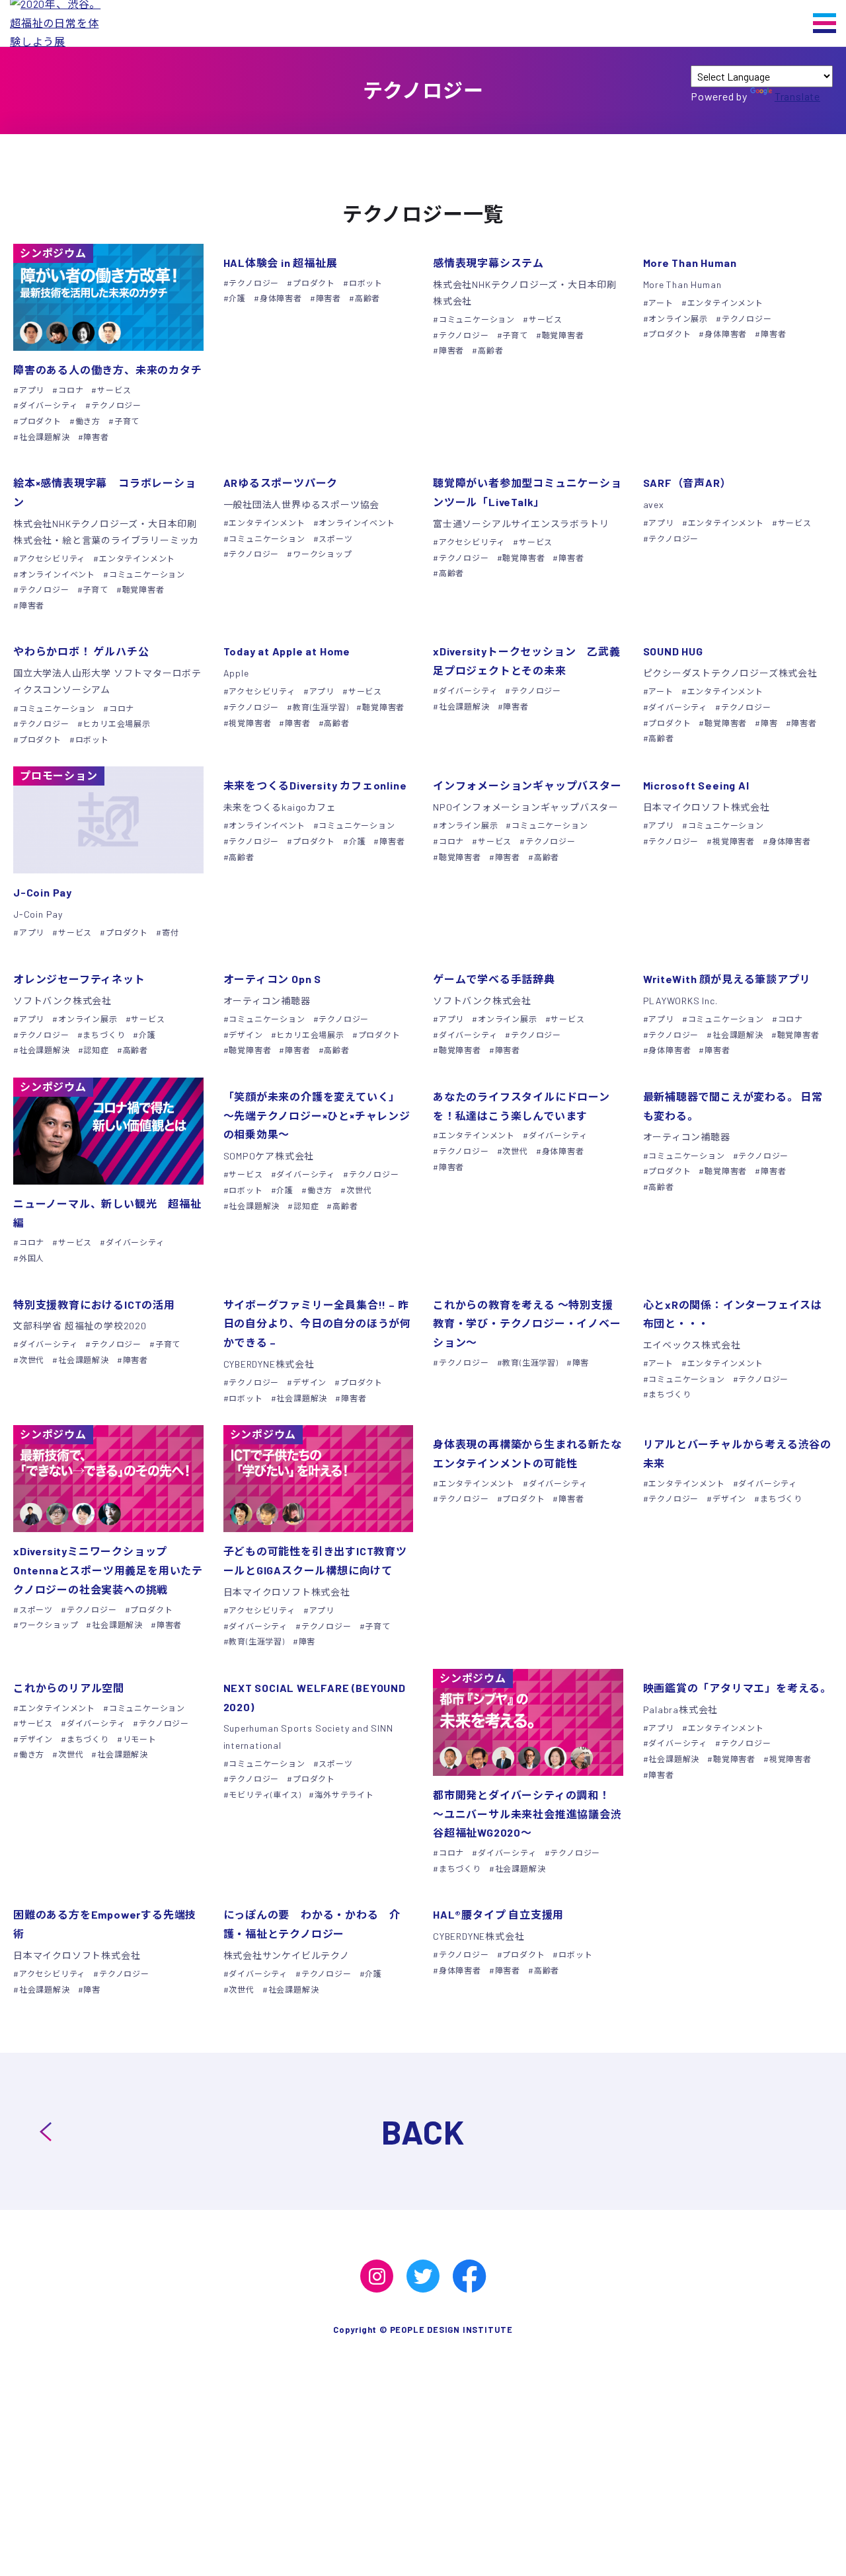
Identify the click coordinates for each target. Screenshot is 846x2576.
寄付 (170, 932)
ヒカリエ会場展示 (116, 723)
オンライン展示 (678, 318)
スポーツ (335, 538)
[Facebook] (469, 2276)
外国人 (32, 1258)
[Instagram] (377, 2276)
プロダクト (40, 421)
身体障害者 (281, 298)
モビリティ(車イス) (265, 1794)
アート (661, 303)
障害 (769, 723)
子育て (127, 421)
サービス (114, 390)
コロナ (71, 390)
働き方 (88, 421)
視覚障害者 (250, 723)
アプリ (32, 390)
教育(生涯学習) (321, 707)
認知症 (96, 1050)
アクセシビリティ (52, 558)
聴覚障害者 (563, 335)
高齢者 (367, 298)
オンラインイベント (57, 574)
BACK (423, 2131)
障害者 (96, 437)
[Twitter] (423, 2276)
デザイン (246, 1035)
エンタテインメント (725, 303)
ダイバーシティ (48, 405)
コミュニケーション (477, 319)
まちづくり (104, 1035)
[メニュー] (825, 23)
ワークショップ (322, 554)
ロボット (366, 283)
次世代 (359, 1190)
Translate (797, 96)
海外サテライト (344, 1794)
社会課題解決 (45, 437)
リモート (140, 1739)
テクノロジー (116, 405)
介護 (237, 298)
